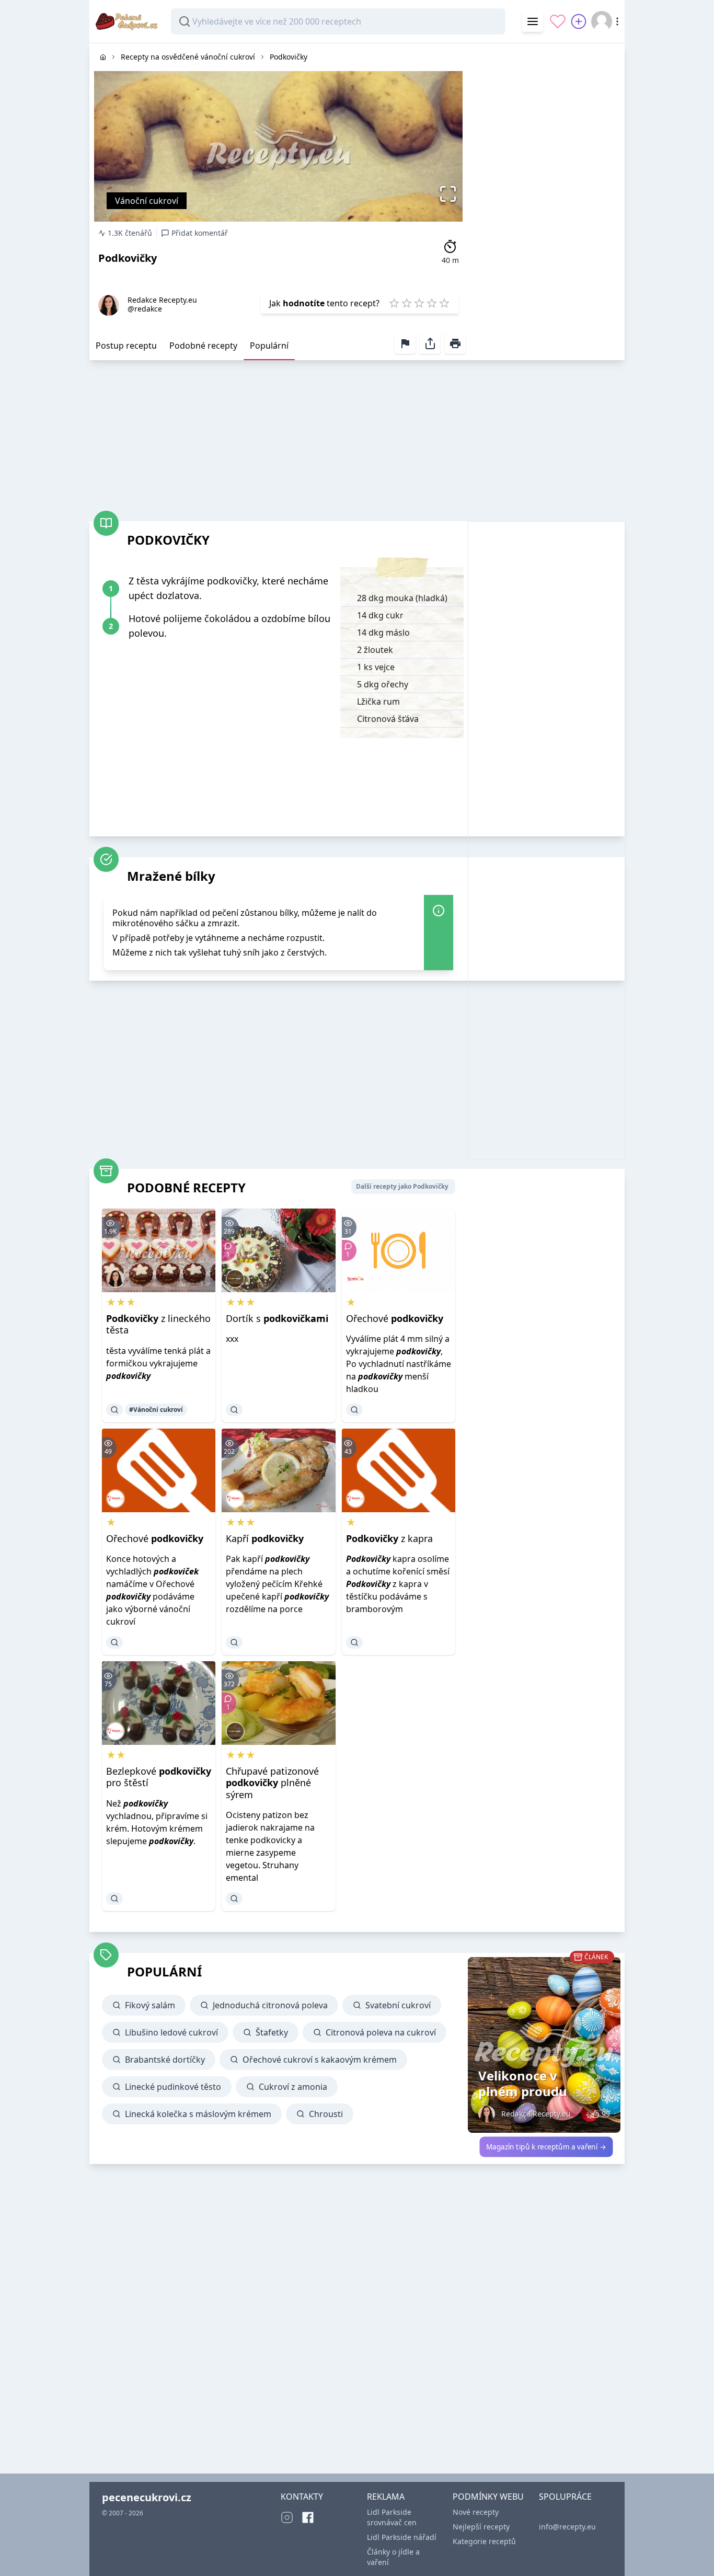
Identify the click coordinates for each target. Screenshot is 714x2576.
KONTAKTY (302, 2497)
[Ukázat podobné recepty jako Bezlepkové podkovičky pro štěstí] (114, 1899)
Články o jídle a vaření (393, 2557)
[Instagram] (287, 2517)
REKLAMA (386, 2497)
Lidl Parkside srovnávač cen (392, 2517)
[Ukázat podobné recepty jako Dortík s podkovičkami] (234, 1410)
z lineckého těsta (158, 1324)
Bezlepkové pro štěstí (159, 1777)
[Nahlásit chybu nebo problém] (405, 343)
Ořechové (395, 1318)
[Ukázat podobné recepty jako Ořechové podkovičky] (354, 1410)
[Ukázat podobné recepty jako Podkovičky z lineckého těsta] (114, 1410)
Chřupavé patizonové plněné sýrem (272, 1783)
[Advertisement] (546, 200)
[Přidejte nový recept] (579, 21)
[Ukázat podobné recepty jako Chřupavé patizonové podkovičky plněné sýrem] (234, 1899)
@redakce (145, 309)
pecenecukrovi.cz (147, 2497)
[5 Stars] (444, 303)
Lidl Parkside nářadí (402, 2537)
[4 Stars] (432, 303)
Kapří (265, 1538)
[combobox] (338, 21)
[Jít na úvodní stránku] (103, 57)
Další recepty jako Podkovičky (402, 1186)
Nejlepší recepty (481, 2527)
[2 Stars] (407, 303)
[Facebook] (308, 2517)
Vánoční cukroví (147, 201)
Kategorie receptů (484, 2541)
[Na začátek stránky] (691, 2553)
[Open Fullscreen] (451, 194)
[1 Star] (394, 303)
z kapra (389, 1538)
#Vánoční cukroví (156, 1410)
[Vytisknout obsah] (455, 343)
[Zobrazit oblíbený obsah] (558, 21)
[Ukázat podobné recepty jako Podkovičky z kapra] (354, 1642)
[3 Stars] (419, 303)
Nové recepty (476, 2512)
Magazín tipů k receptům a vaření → (546, 2147)
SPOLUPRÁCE (565, 2497)
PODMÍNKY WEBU (488, 2497)
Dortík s (277, 1318)
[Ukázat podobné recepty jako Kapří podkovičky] (234, 1642)
